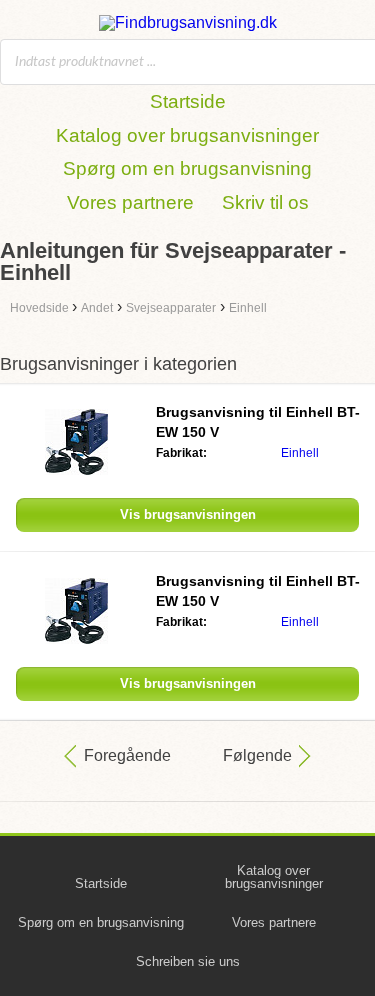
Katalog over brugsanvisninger (187, 135)
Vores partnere (130, 202)
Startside (188, 101)
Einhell (300, 453)
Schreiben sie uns (188, 961)
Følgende (257, 755)
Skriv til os (265, 202)
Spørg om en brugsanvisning (187, 168)
